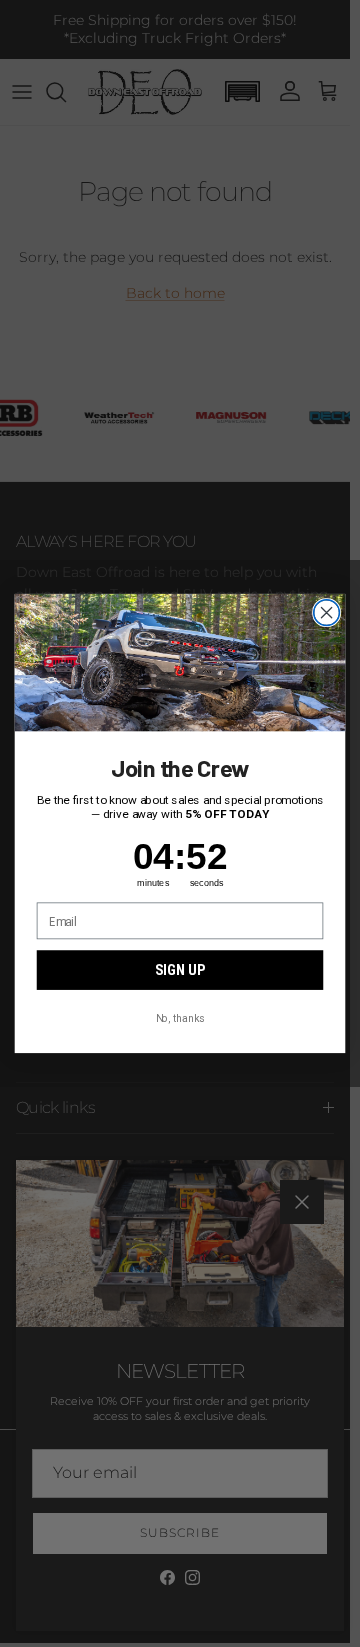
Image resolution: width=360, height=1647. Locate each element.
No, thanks (180, 1018)
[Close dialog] (327, 613)
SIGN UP (179, 970)
